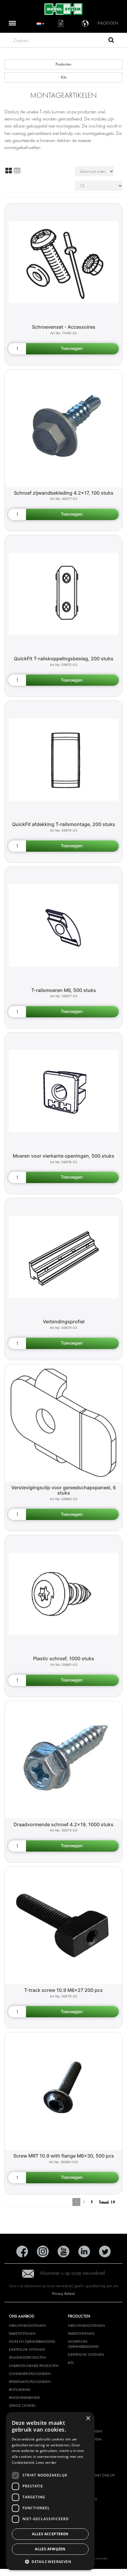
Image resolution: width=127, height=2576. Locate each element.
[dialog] (50, 2491)
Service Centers (22, 2406)
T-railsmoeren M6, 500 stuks (64, 990)
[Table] (17, 171)
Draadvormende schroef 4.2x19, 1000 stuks (63, 1824)
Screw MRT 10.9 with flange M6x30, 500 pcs (64, 2156)
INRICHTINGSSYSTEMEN (27, 2326)
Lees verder (46, 2462)
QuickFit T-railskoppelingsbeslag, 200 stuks (64, 659)
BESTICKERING (20, 2390)
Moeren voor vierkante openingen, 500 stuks (63, 1156)
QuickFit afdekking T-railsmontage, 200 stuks (64, 824)
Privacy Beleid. (64, 2294)
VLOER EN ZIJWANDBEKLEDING (32, 2342)
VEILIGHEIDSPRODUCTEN (27, 2357)
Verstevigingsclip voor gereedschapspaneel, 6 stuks (63, 1490)
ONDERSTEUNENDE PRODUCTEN (34, 2366)
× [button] (88, 2418)
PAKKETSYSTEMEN (22, 2334)
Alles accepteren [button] (50, 2534)
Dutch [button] (40, 23)
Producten (63, 64)
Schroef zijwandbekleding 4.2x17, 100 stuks (64, 493)
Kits (64, 77)
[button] (50, 2561)
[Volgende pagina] (92, 2202)
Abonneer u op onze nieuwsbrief (72, 2273)
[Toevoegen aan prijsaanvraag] (72, 349)
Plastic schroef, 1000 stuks (64, 1658)
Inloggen (108, 23)
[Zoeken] (111, 41)
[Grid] (9, 171)
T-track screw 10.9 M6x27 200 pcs (63, 1990)
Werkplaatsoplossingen (30, 2382)
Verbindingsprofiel (64, 1322)
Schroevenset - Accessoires (64, 327)
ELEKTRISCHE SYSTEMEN (27, 2349)
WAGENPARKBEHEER (24, 2398)
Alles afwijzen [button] (50, 2549)
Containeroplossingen (30, 2374)
